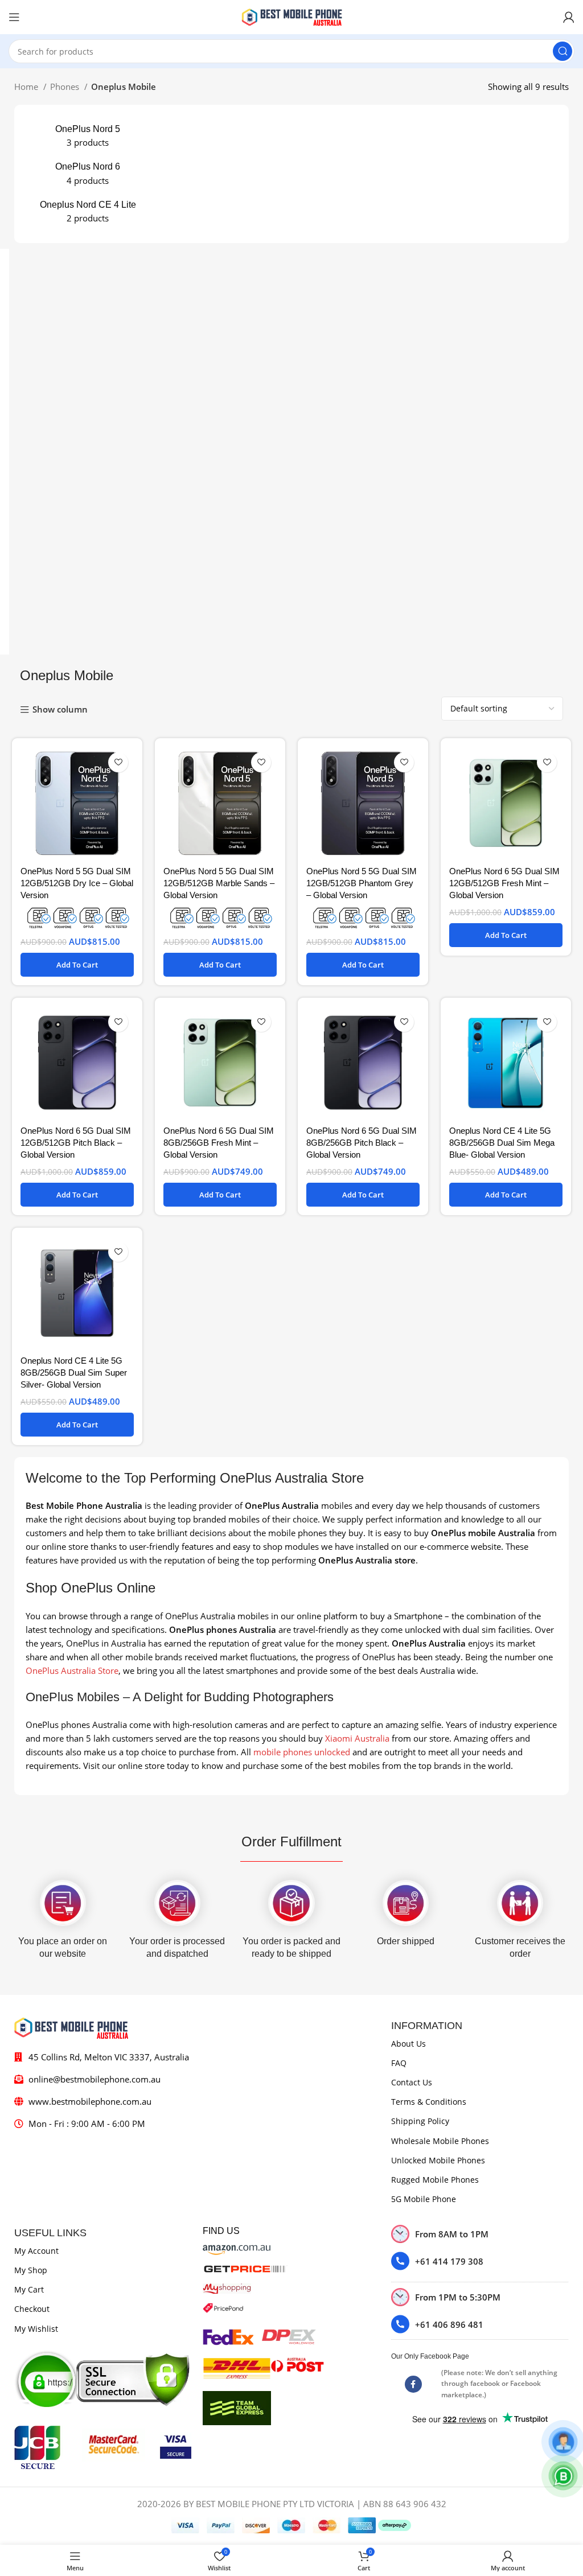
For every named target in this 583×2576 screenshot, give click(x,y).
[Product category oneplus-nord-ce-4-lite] (88, 212)
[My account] (569, 17)
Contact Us (412, 2082)
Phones (66, 87)
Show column (60, 710)
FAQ (399, 2063)
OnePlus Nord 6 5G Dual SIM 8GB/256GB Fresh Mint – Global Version (219, 1143)
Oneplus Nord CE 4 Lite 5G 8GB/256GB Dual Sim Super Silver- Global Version (74, 1373)
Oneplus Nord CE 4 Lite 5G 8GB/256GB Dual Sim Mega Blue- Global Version (502, 1143)
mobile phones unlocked (302, 1752)
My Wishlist (36, 2329)
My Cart (29, 2289)
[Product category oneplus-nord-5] (88, 136)
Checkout (32, 2309)
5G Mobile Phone (424, 2199)
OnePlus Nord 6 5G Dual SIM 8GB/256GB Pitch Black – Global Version (362, 1143)
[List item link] (480, 2261)
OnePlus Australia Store (72, 1670)
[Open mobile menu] (14, 17)
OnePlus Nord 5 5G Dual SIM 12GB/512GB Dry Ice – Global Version (77, 883)
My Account (36, 2251)
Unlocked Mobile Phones (438, 2160)
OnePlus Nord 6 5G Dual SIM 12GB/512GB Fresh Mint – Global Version (504, 883)
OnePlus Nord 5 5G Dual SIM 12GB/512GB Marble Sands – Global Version (219, 883)
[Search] (563, 51)
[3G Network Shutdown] (77, 917)
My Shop (31, 2270)
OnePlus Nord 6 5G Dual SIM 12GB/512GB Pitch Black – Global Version (76, 1143)
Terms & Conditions (429, 2102)
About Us (408, 2044)
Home (27, 87)
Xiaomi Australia (357, 1738)
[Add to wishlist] (118, 762)
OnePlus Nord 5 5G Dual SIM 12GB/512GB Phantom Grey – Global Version (362, 883)
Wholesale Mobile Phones (440, 2141)
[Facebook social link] (413, 2384)
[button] (77, 965)
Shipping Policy (420, 2121)
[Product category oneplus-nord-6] (88, 174)
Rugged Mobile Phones (435, 2180)
